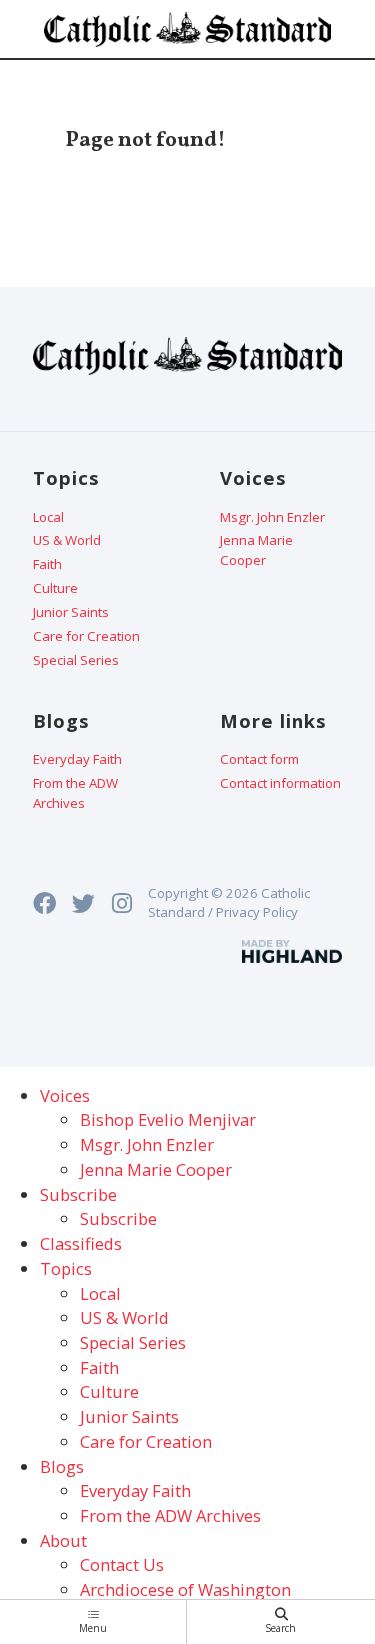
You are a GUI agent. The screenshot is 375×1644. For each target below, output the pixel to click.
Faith (47, 564)
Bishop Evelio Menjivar (168, 1119)
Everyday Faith (77, 759)
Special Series (76, 660)
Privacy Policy (257, 912)
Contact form (259, 759)
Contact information (280, 783)
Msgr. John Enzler (272, 517)
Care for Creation (86, 636)
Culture (55, 588)
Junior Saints (71, 612)
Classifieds (81, 1243)
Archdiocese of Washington (185, 1589)
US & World (67, 540)
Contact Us (122, 1564)
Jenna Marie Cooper (256, 550)
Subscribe (118, 1218)
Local (48, 517)
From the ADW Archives (75, 793)
